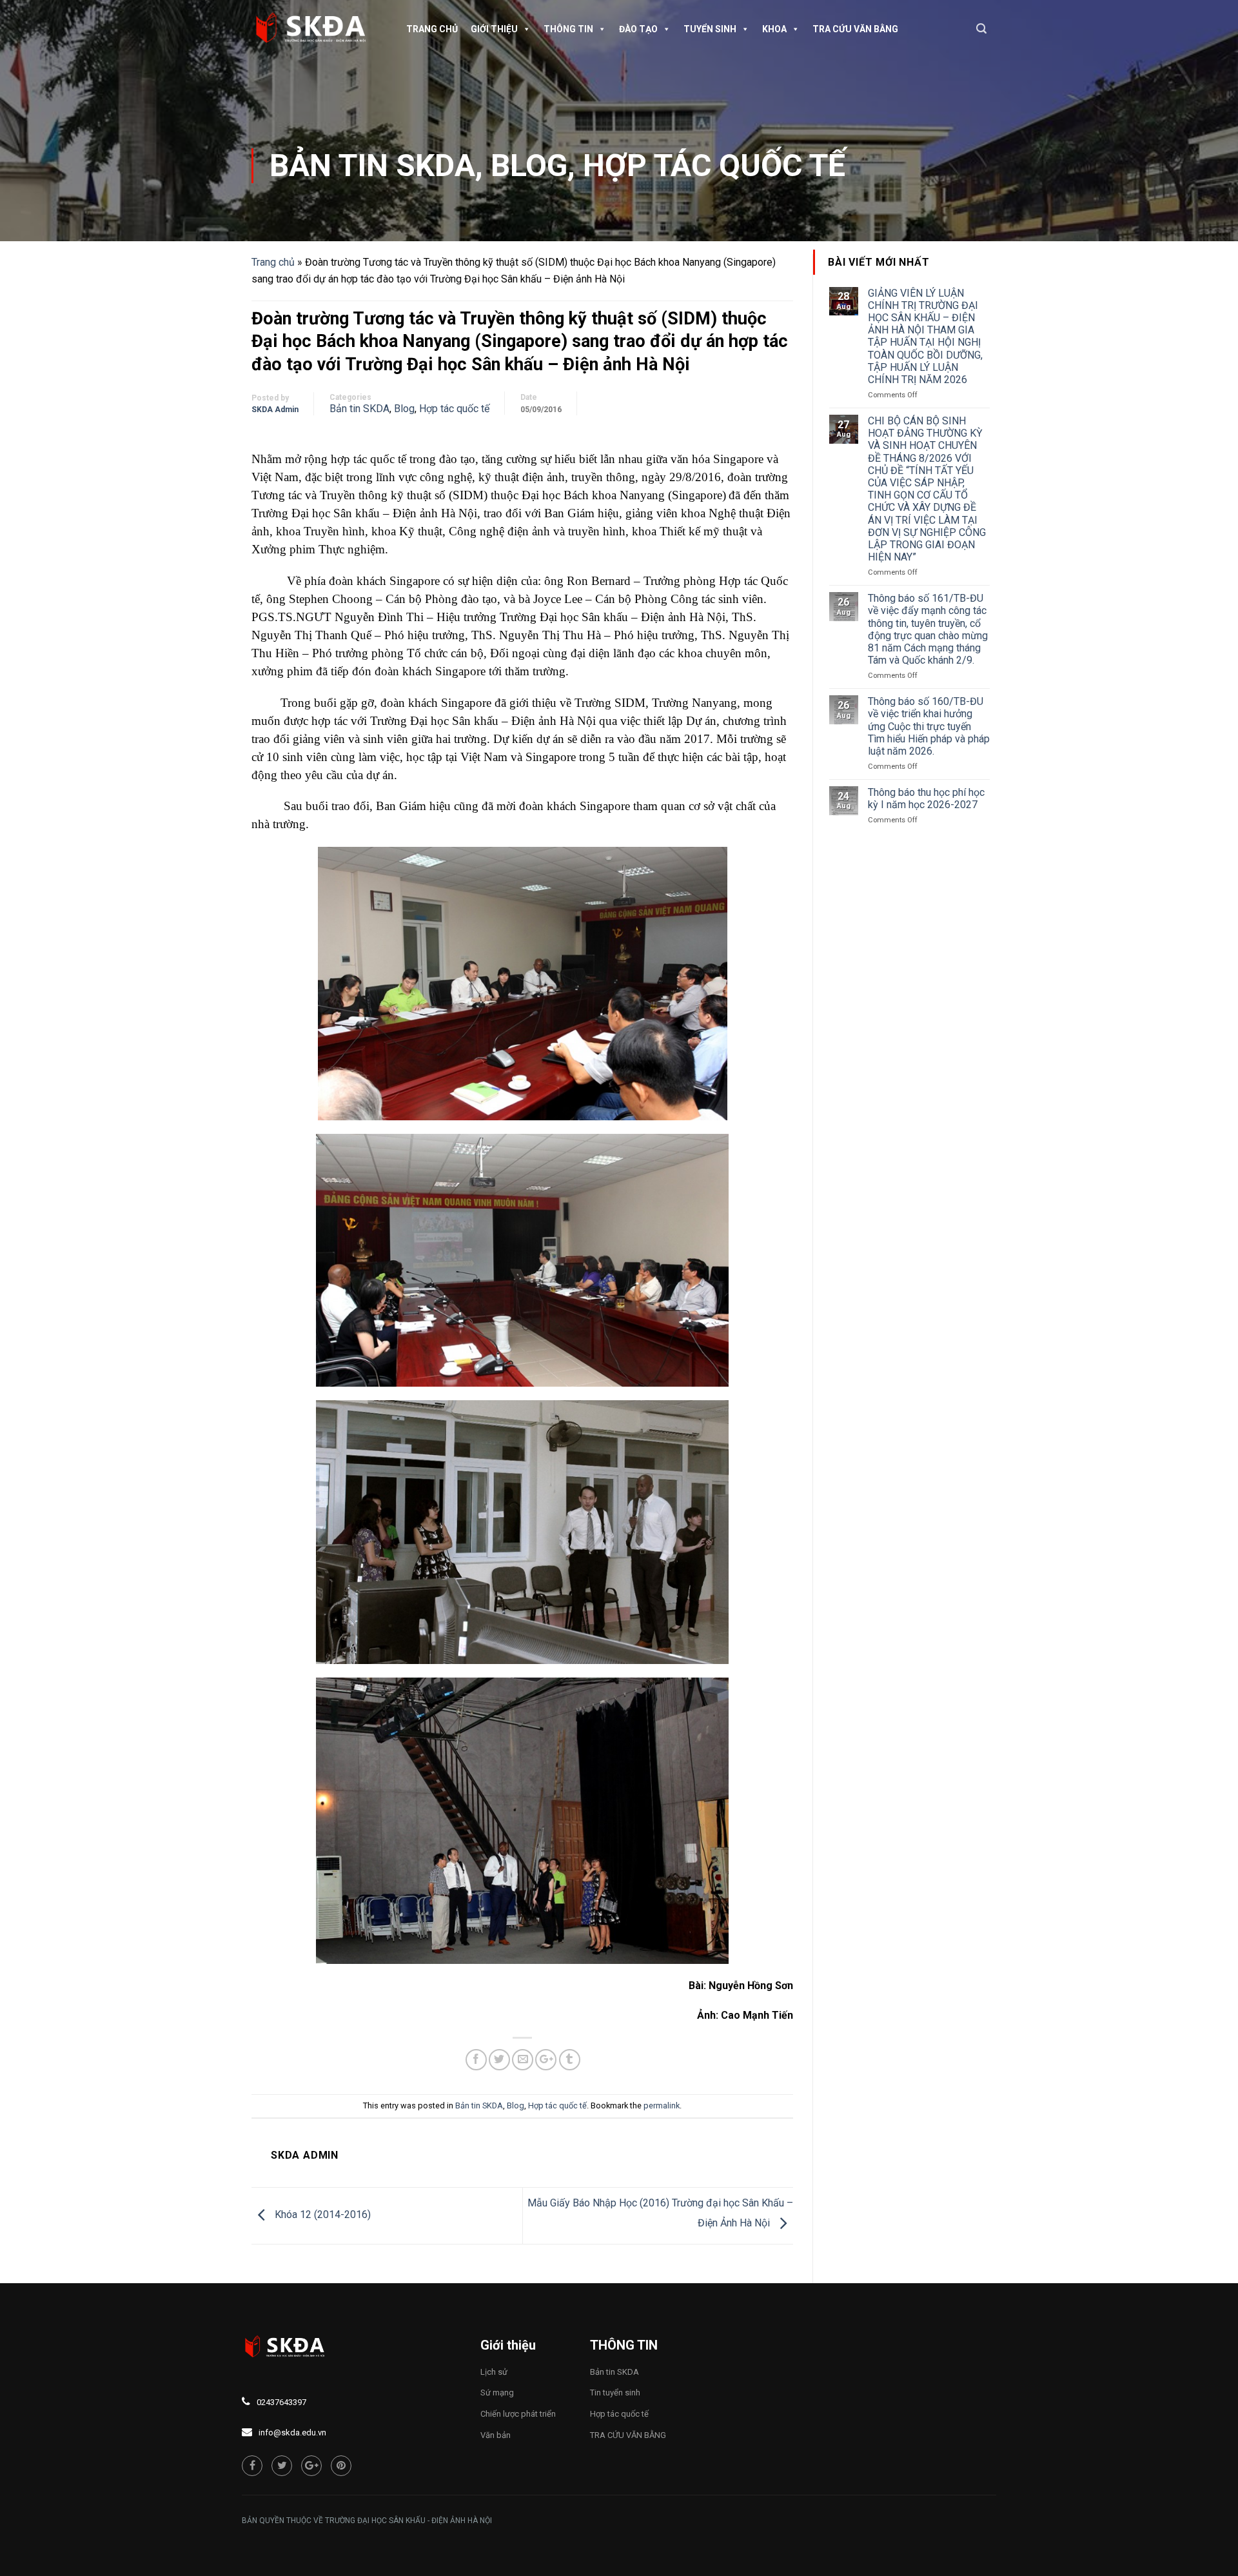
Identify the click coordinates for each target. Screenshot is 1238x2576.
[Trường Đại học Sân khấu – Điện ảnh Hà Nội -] (316, 29)
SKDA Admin (275, 410)
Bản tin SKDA (372, 165)
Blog (529, 165)
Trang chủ (432, 29)
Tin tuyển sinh (615, 2393)
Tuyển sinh (710, 29)
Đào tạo (638, 29)
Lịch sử (494, 2372)
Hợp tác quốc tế (714, 165)
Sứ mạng (497, 2393)
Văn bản (496, 2435)
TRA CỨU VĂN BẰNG (855, 29)
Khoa (774, 29)
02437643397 (281, 2402)
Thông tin (568, 29)
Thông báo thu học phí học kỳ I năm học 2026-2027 (926, 798)
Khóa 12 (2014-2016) (321, 2215)
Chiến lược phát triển (518, 2414)
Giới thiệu (494, 29)
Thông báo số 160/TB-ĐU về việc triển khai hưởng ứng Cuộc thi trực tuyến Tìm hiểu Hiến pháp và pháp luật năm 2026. (929, 726)
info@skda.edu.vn (292, 2432)
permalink (662, 2105)
